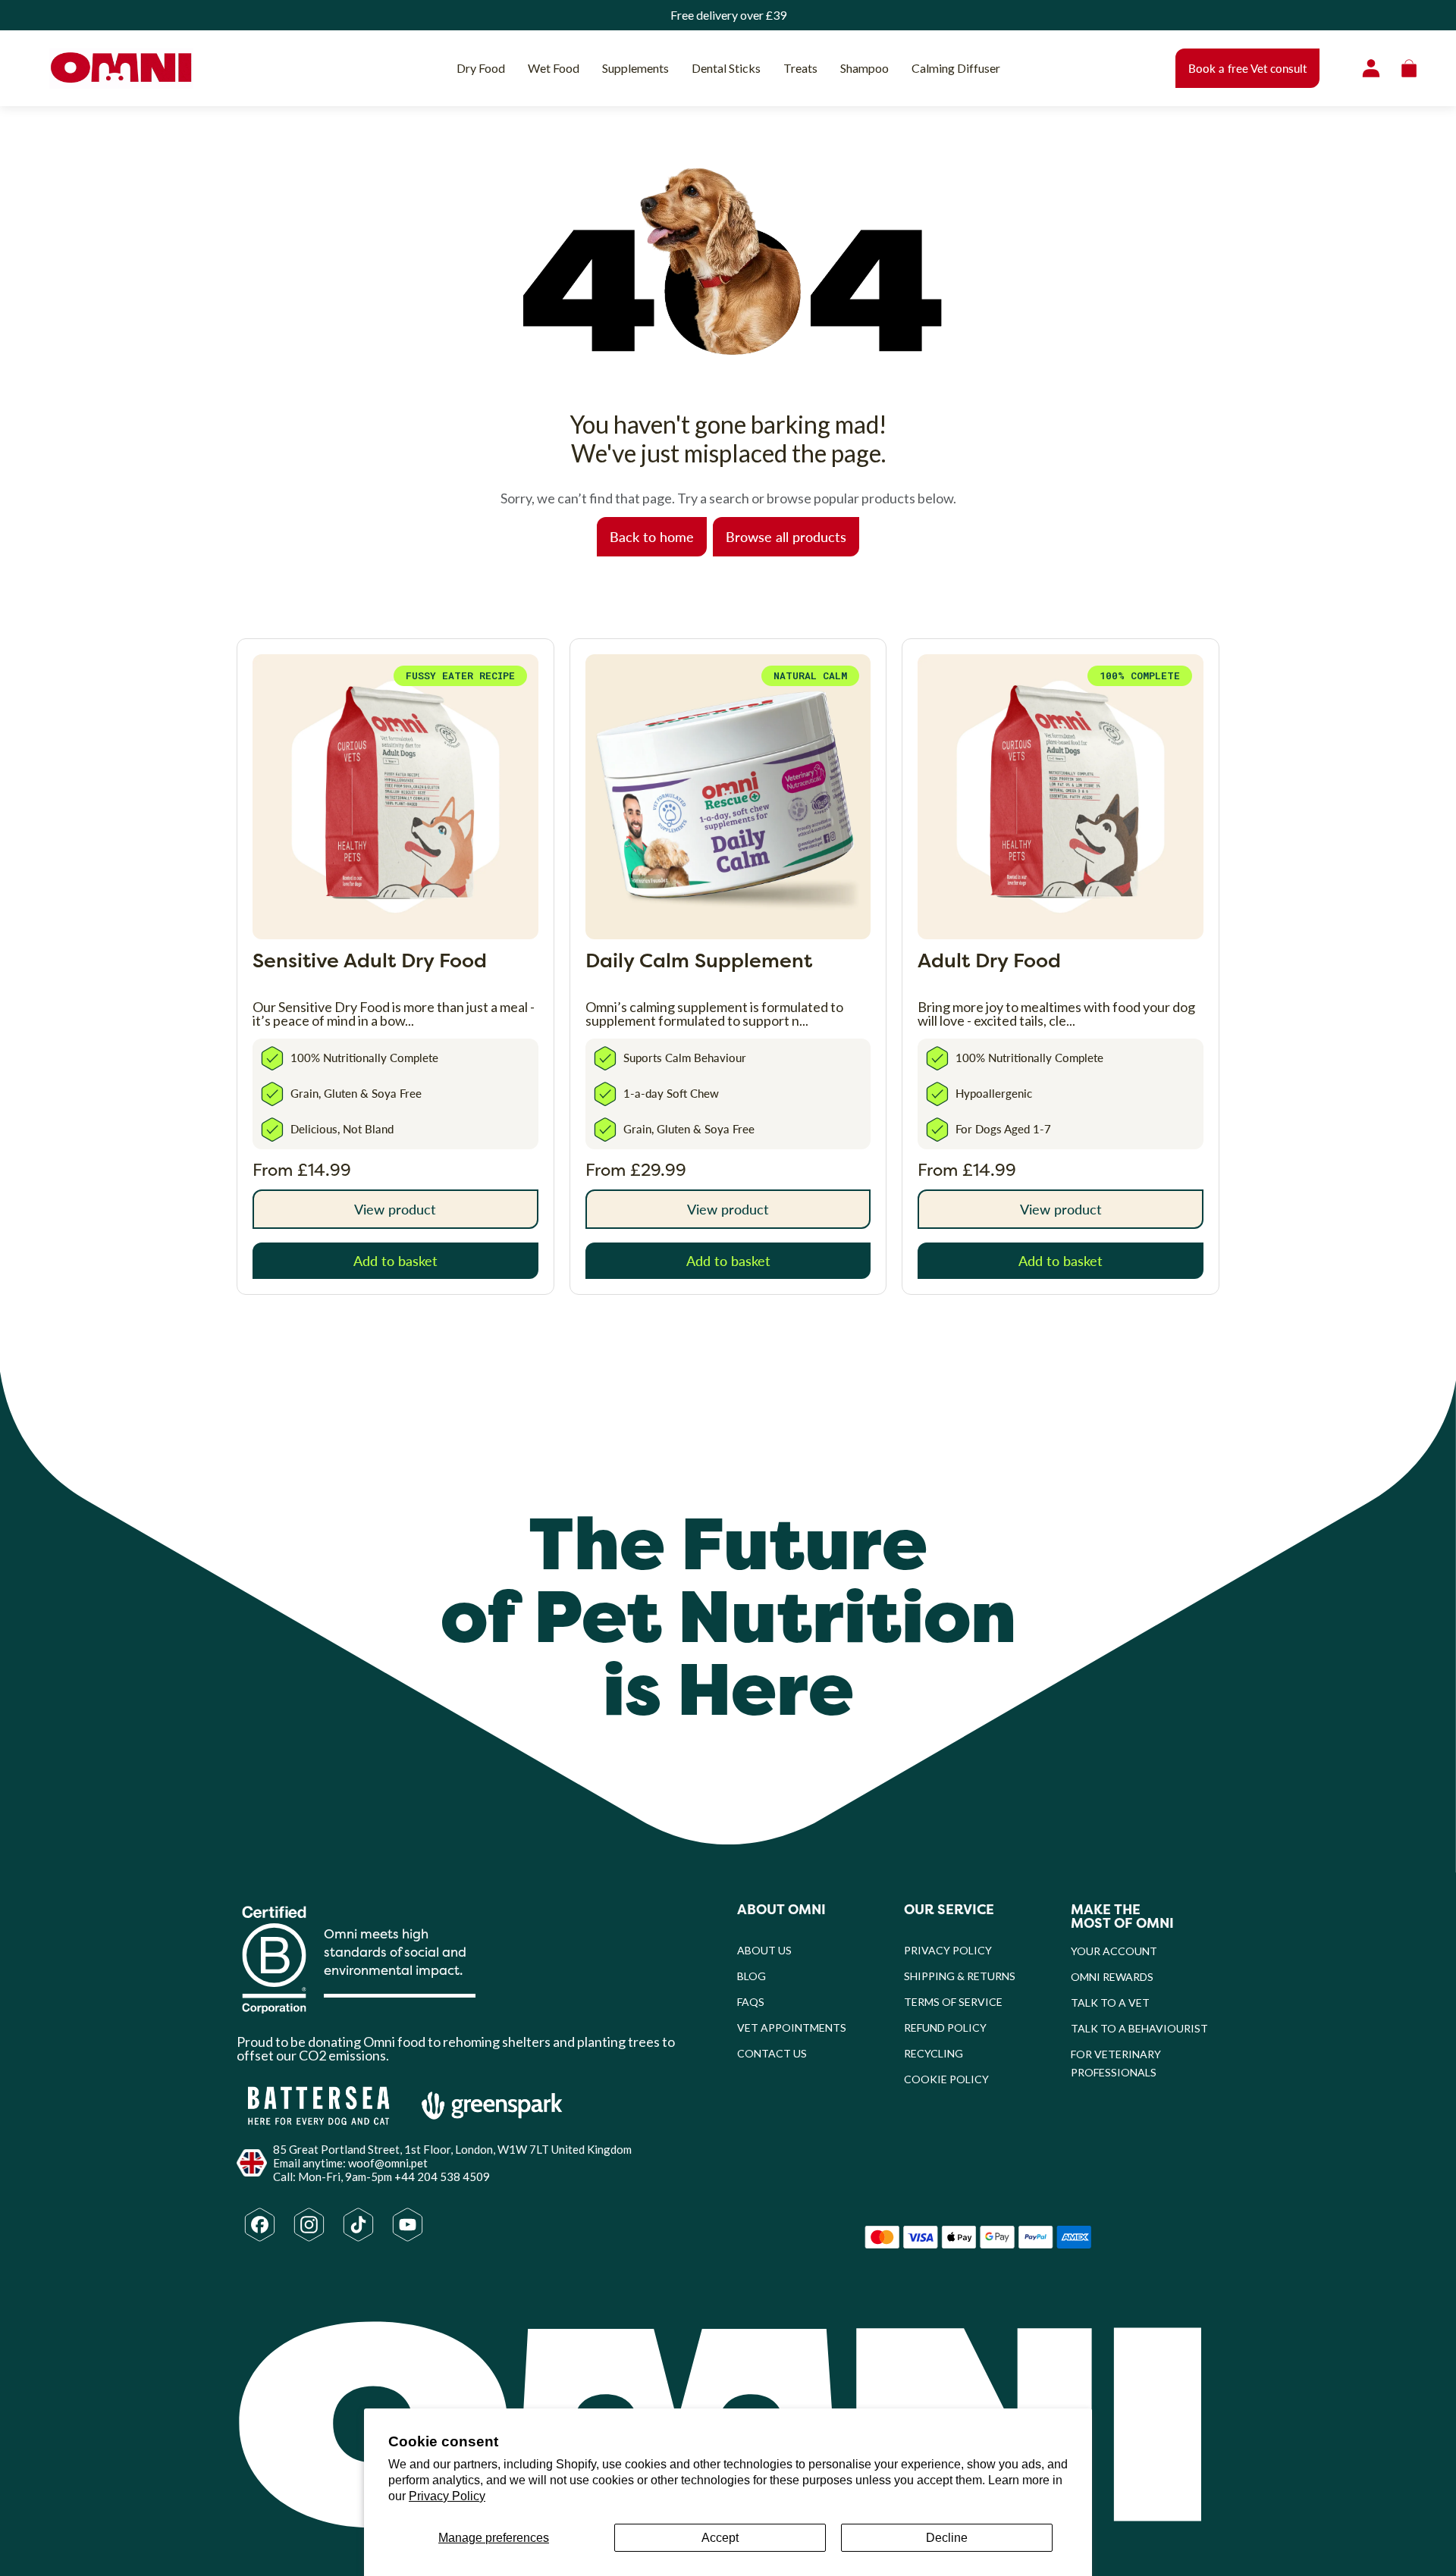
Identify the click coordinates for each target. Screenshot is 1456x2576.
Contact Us (772, 2053)
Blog (752, 1976)
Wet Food (554, 68)
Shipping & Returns (960, 1976)
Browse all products (786, 536)
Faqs (751, 2002)
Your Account (1114, 1951)
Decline (947, 2538)
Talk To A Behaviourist (1139, 2028)
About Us (764, 1950)
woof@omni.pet (388, 2163)
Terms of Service (953, 2002)
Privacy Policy (447, 2496)
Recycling (934, 2053)
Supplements (635, 68)
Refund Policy (945, 2028)
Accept (720, 2538)
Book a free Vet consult (1247, 68)
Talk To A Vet (1110, 2003)
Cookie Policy (946, 2079)
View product (395, 1209)
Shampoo (864, 68)
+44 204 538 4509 (442, 2176)
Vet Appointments (792, 2028)
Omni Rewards (1112, 1977)
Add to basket (395, 1260)
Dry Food (481, 68)
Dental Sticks (726, 68)
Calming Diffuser (956, 68)
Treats (800, 68)
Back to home (652, 536)
